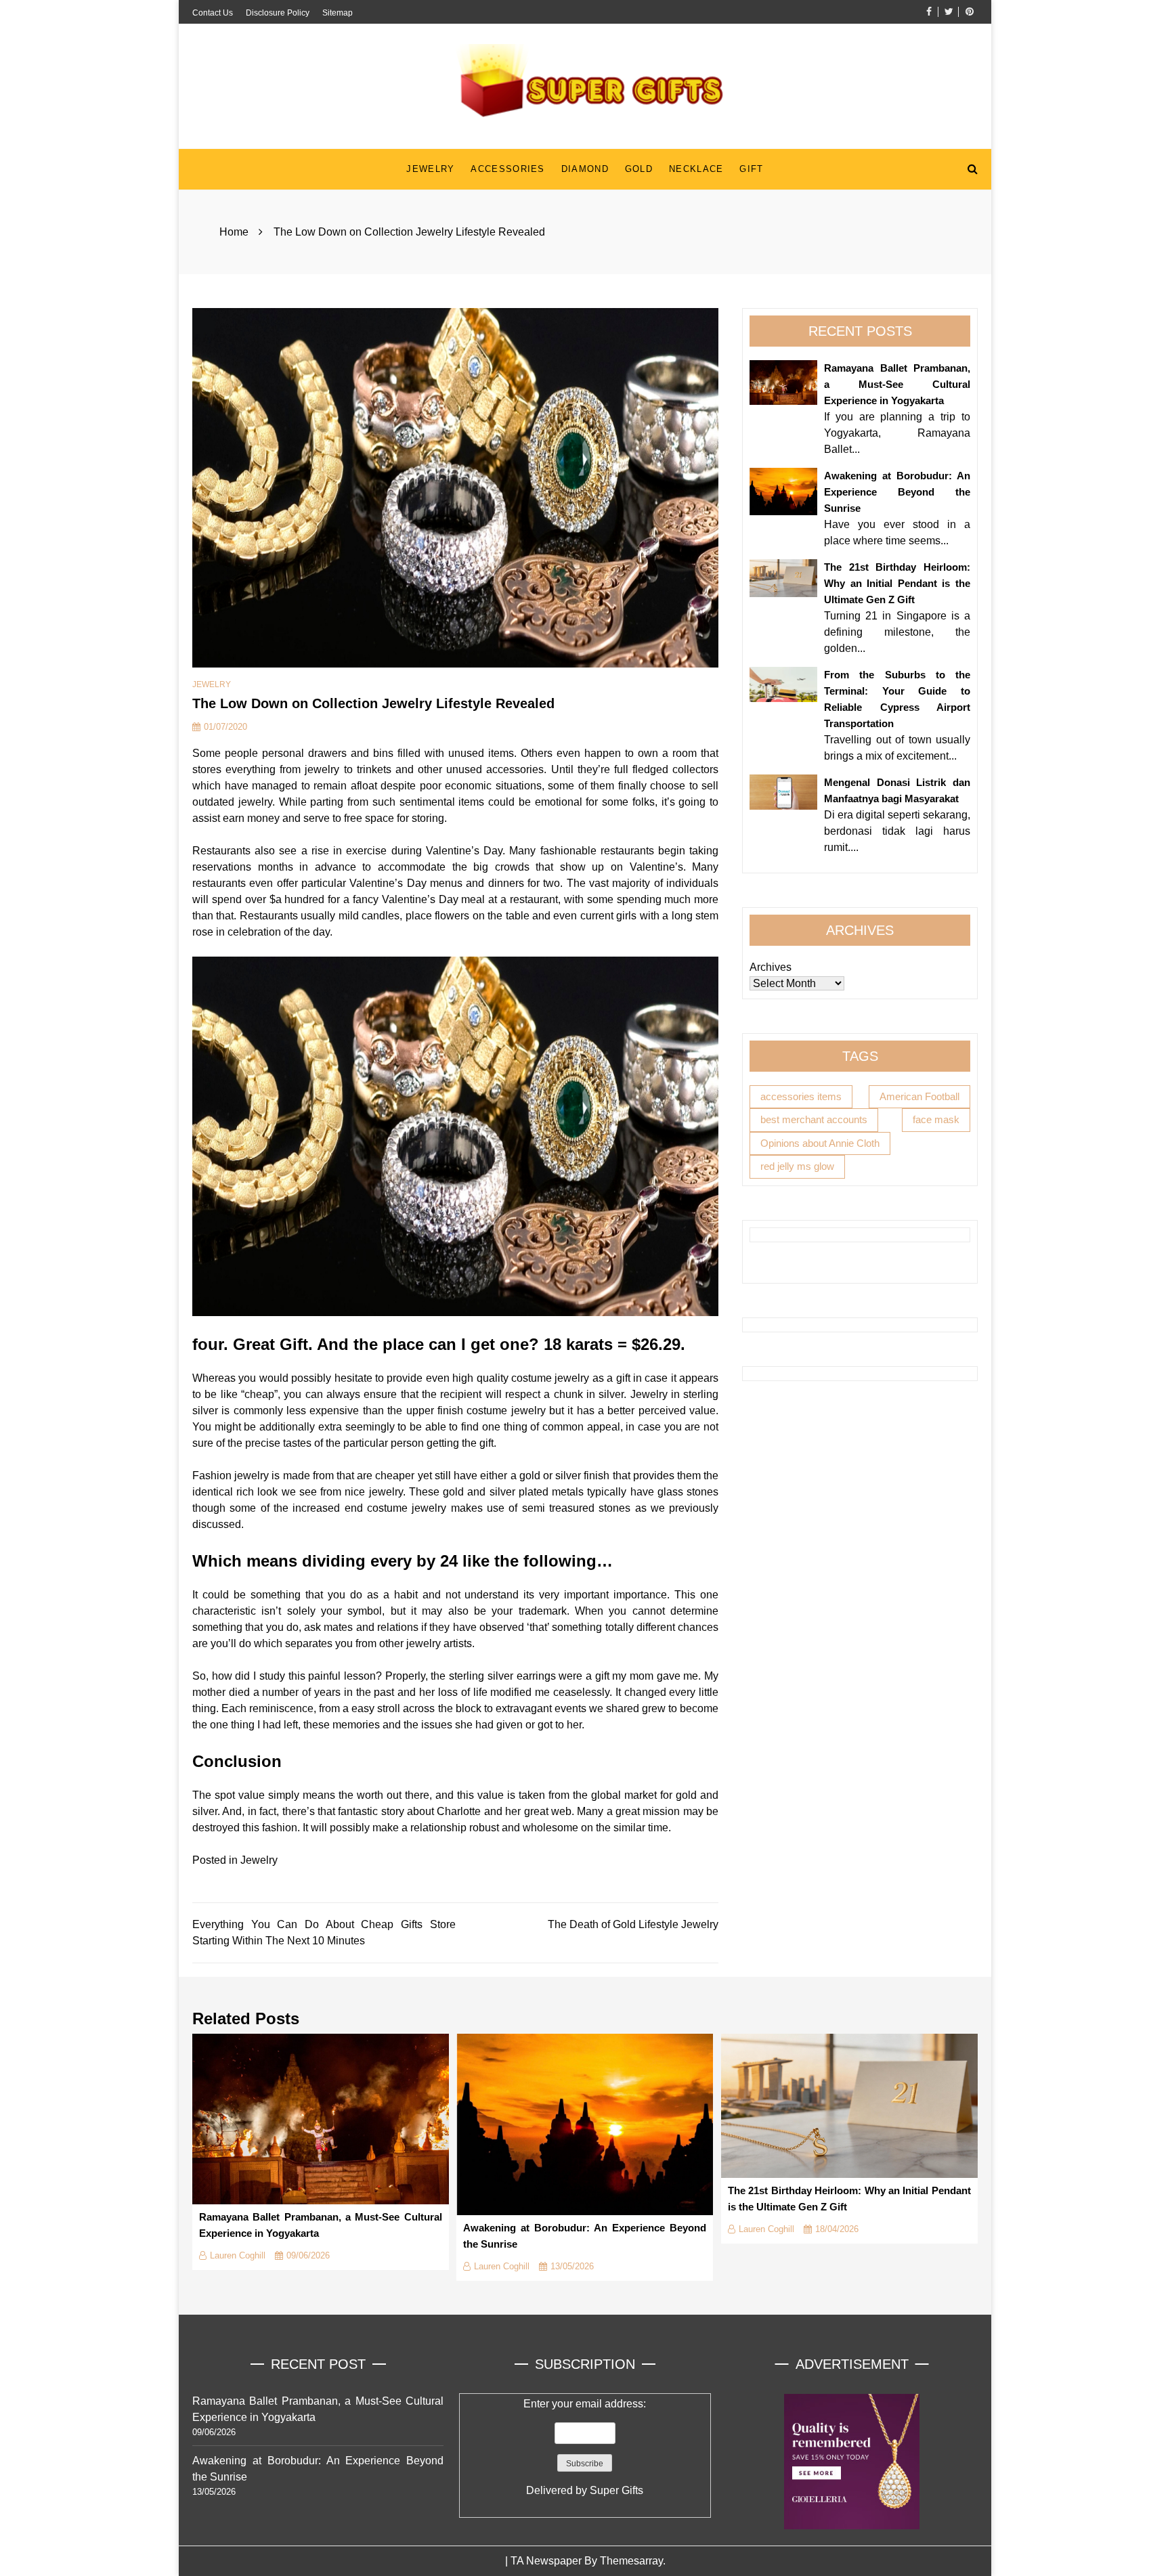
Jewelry (430, 169)
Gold (639, 169)
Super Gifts (616, 2490)
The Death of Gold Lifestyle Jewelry (633, 1924)
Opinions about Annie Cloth (820, 1143)
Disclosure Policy (278, 13)
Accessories (507, 169)
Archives (771, 967)
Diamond (585, 169)
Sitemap (338, 13)
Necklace (696, 169)
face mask (936, 1119)
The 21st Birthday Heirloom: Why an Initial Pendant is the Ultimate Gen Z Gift (897, 583)
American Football (919, 1096)
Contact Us (213, 13)
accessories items (801, 1096)
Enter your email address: (585, 2447)
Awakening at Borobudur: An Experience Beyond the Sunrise (897, 492)
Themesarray (631, 2561)
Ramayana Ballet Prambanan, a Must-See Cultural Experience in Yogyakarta (897, 384)
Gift (751, 169)
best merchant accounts (814, 1119)
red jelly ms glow (797, 1166)
